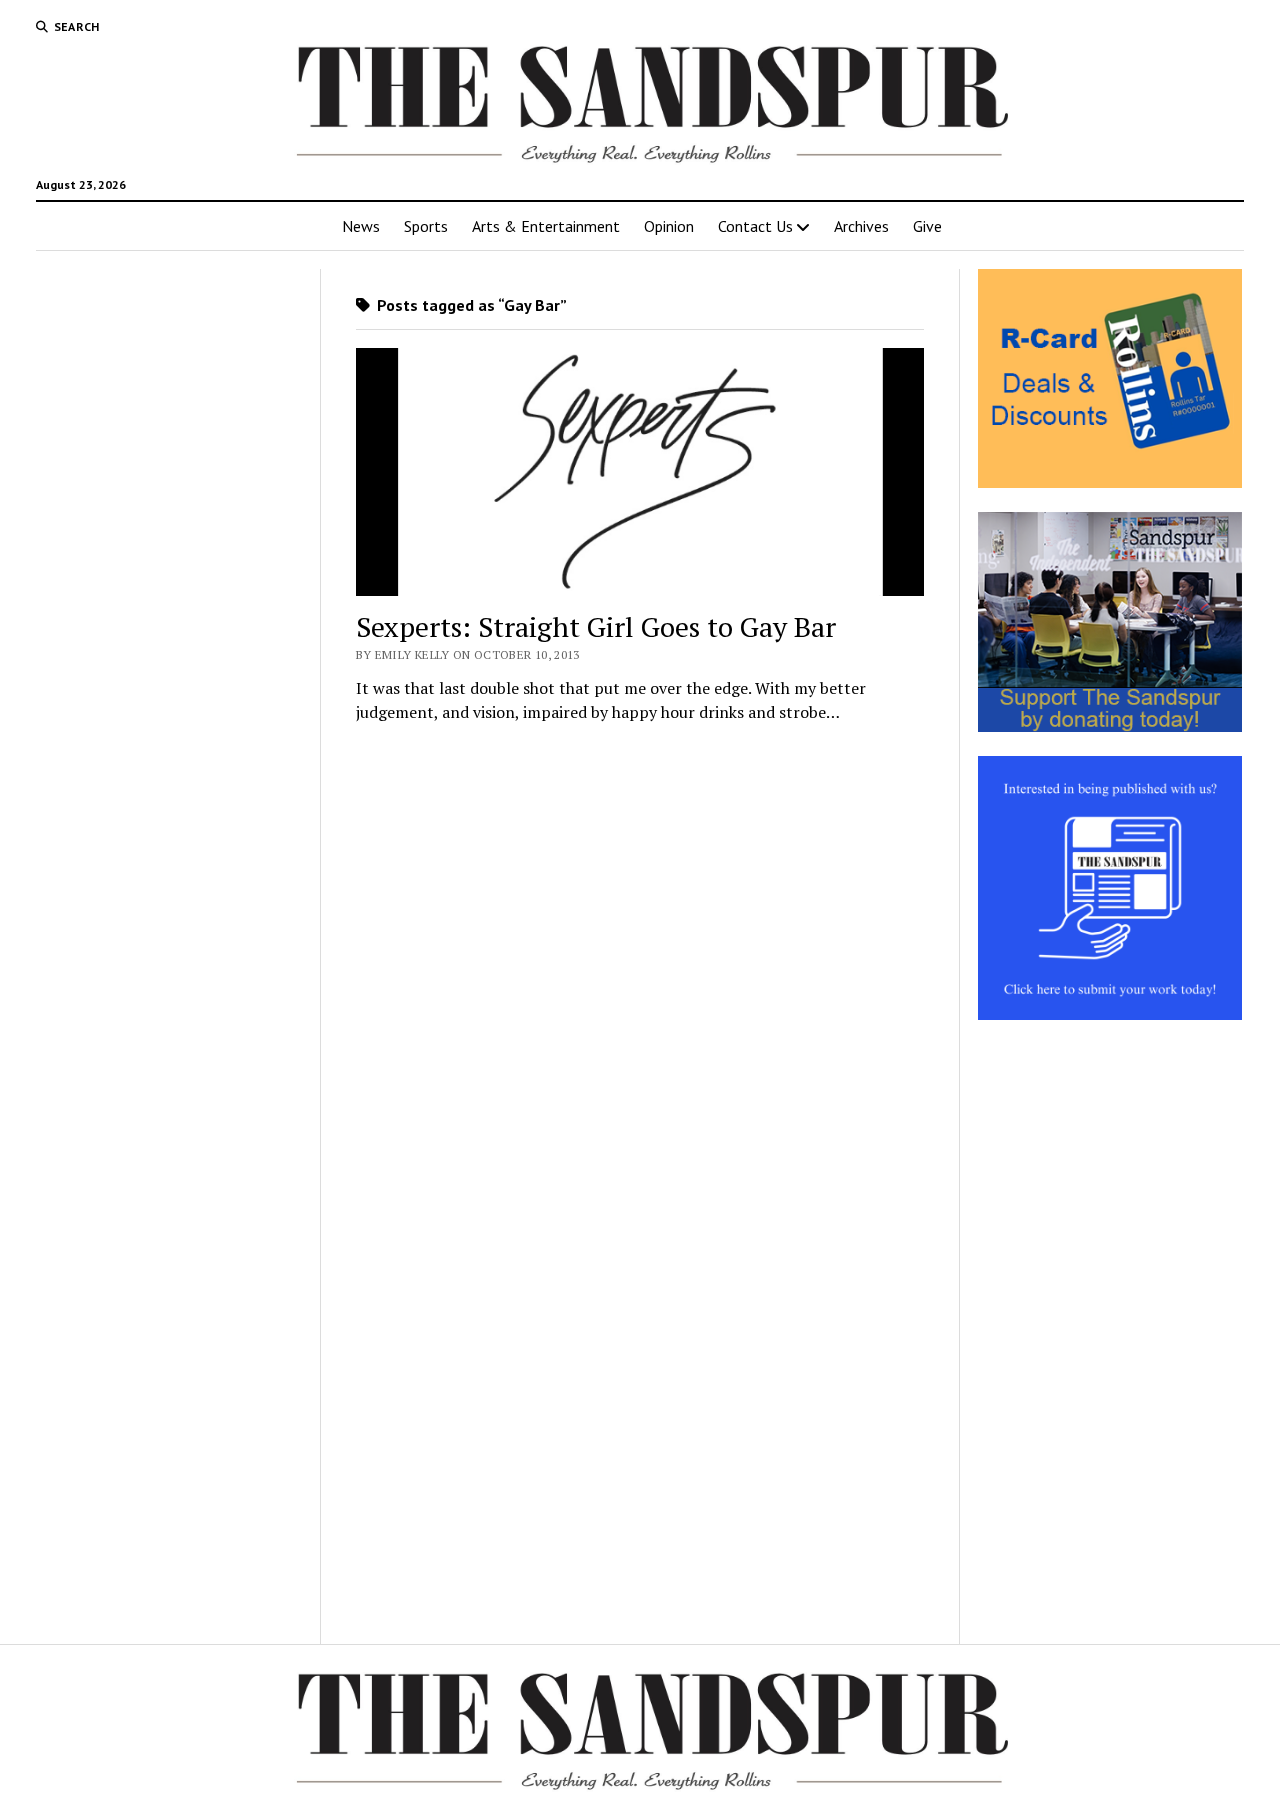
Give (927, 226)
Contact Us (755, 226)
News (361, 226)
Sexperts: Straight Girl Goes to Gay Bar (596, 626)
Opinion (669, 226)
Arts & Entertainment (546, 226)
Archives (861, 226)
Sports (426, 226)
